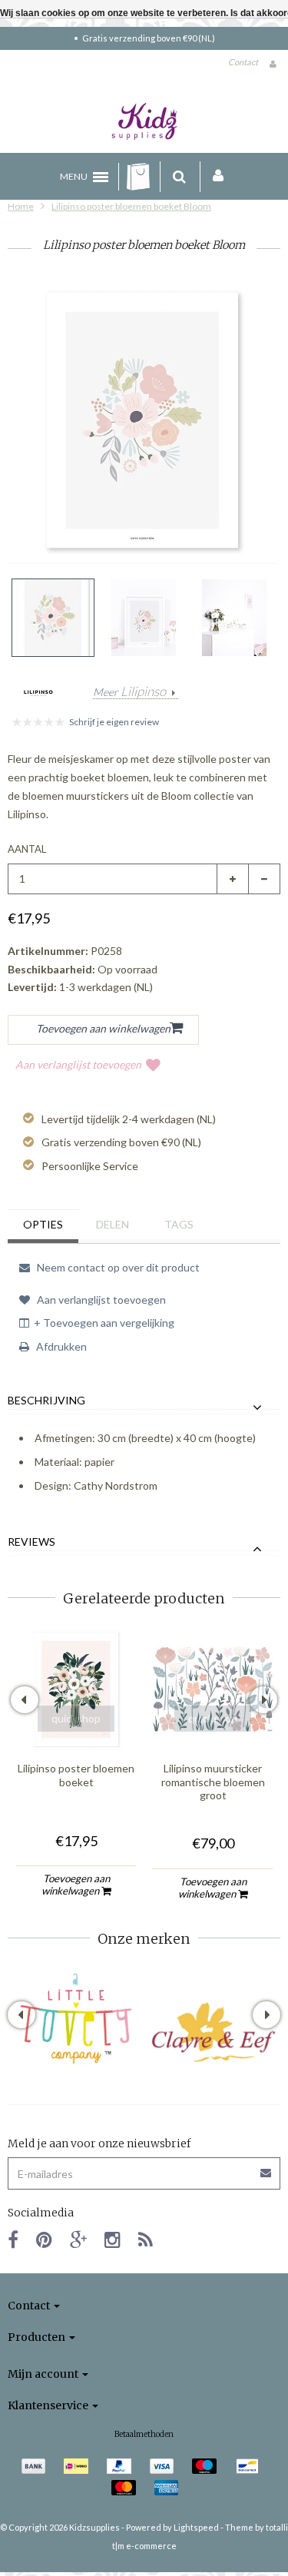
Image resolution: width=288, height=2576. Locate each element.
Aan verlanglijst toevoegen (78, 1064)
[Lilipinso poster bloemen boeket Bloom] (53, 618)
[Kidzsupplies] (144, 121)
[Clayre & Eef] (213, 2032)
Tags (179, 1224)
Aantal (27, 849)
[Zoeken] (179, 177)
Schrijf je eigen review (114, 722)
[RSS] (146, 2239)
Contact (243, 62)
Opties (43, 1224)
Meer (129, 692)
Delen (113, 1224)
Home (21, 206)
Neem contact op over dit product (117, 1267)
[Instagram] (113, 2239)
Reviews (31, 1542)
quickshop (76, 1718)
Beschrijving (46, 1401)
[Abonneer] (144, 2168)
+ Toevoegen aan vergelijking (104, 1323)
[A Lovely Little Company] (76, 2018)
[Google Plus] (78, 2239)
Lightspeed (196, 2527)
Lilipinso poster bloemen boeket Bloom (131, 206)
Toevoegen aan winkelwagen (76, 1885)
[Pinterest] (44, 2239)
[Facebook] (13, 2239)
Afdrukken (60, 1346)
